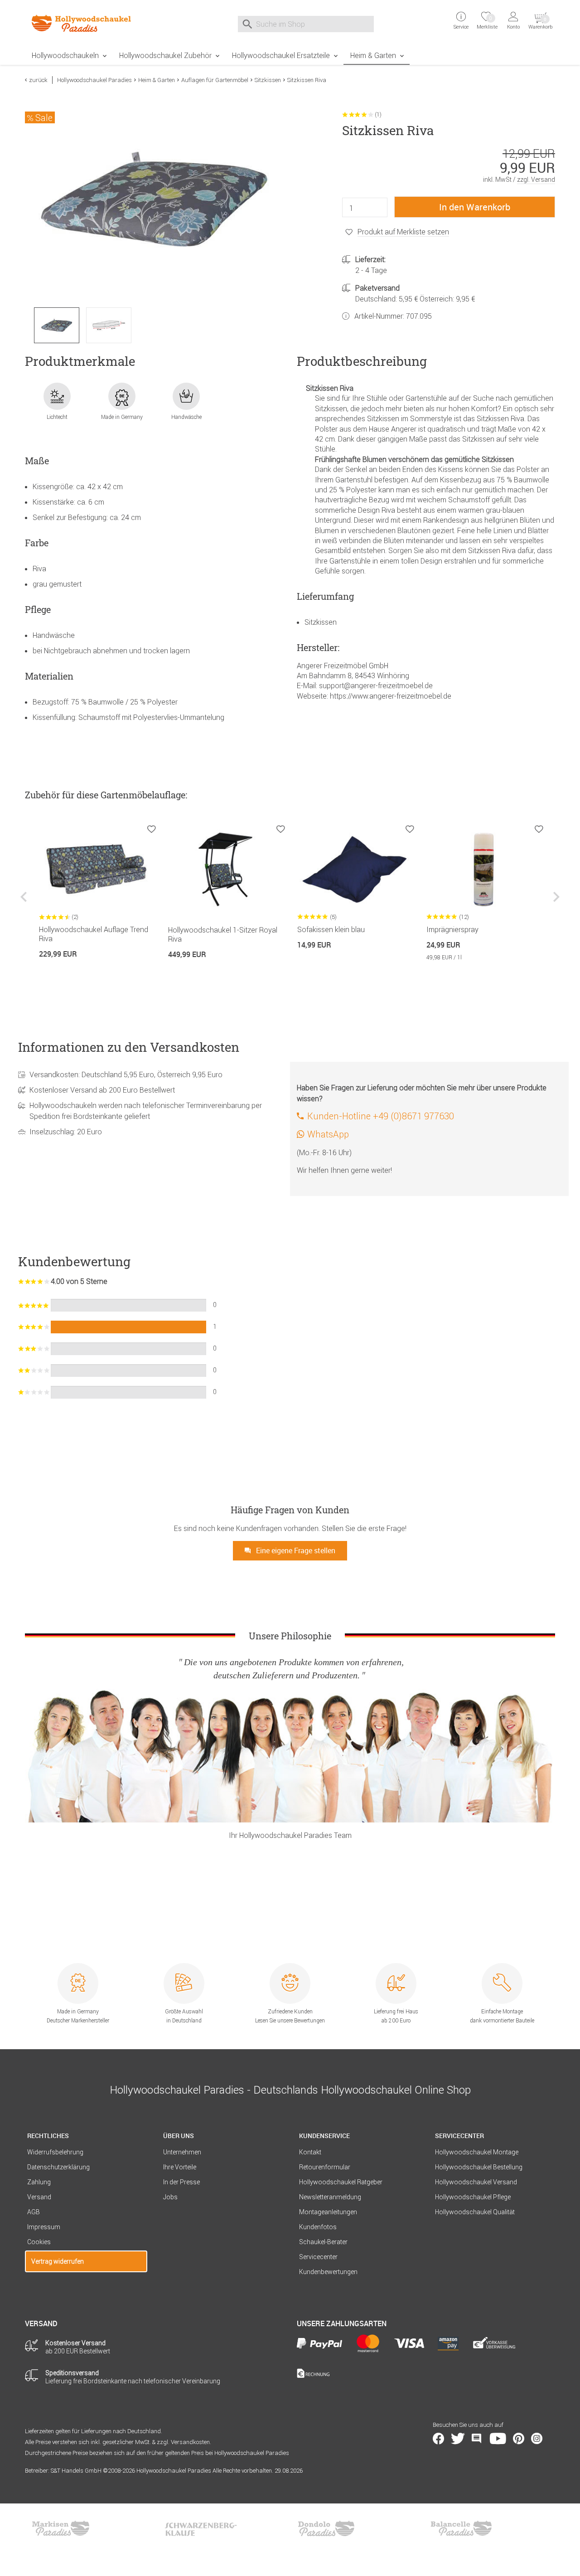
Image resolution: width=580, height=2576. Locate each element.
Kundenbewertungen (328, 2272)
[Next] (555, 903)
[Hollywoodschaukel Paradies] (86, 23)
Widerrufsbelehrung (55, 2152)
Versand (39, 2197)
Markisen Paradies (61, 2528)
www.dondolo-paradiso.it (326, 2528)
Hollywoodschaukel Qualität (475, 2212)
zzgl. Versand (536, 180)
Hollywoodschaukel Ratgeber (341, 2182)
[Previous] (25, 903)
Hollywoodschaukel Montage (477, 2152)
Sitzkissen (268, 80)
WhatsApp (328, 1134)
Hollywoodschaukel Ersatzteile (281, 55)
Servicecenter (318, 2257)
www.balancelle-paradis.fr (461, 2528)
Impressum (44, 2227)
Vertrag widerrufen (58, 2261)
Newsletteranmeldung (330, 2197)
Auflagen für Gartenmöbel (215, 80)
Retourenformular (325, 2167)
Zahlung (39, 2182)
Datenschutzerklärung (58, 2167)
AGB (34, 2212)
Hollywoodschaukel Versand (476, 2182)
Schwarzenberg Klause (201, 2528)
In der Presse (181, 2182)
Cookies (39, 2242)
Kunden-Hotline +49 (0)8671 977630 (381, 1116)
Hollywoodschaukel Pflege (473, 2197)
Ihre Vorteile (180, 2167)
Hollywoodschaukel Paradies (94, 80)
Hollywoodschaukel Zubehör (165, 55)
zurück (38, 80)
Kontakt (310, 2152)
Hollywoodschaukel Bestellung (479, 2167)
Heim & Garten (373, 55)
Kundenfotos (318, 2227)
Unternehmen (182, 2152)
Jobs (170, 2197)
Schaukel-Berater (323, 2242)
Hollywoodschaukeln (65, 55)
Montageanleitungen (328, 2212)
